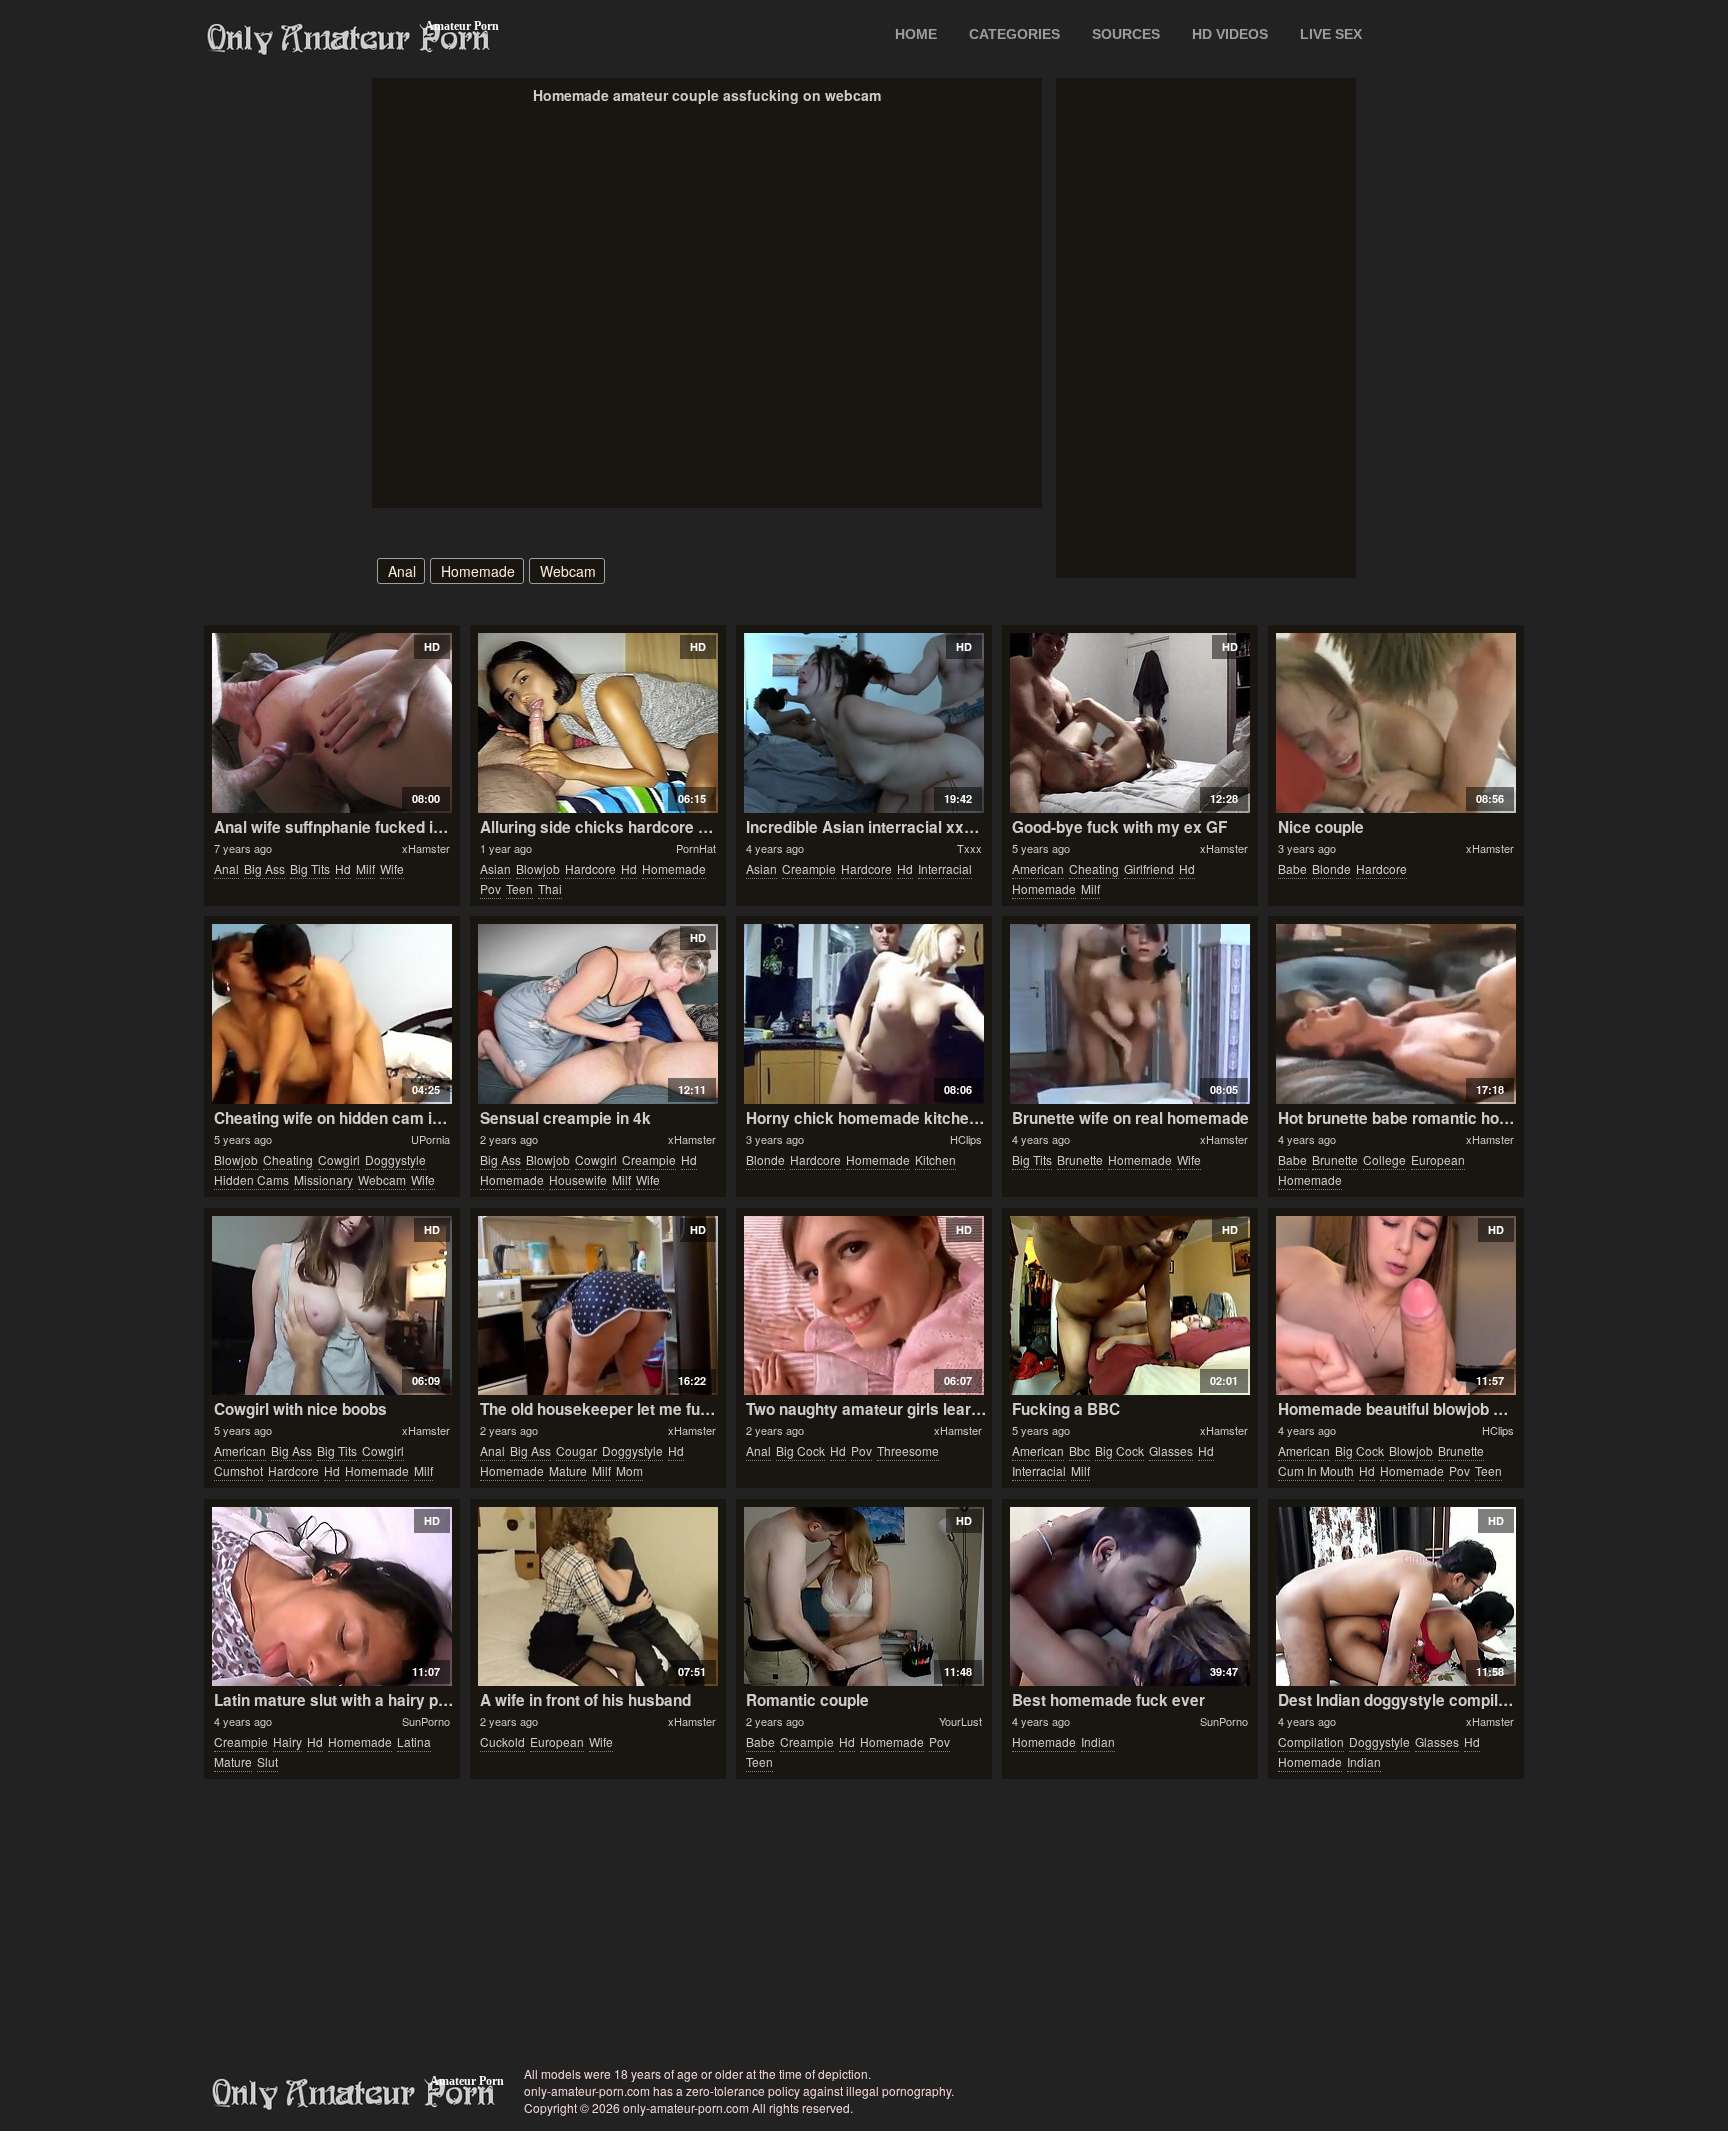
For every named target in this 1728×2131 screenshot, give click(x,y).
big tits (310, 868)
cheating (1094, 868)
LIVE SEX (1331, 34)
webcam (568, 571)
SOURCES (1126, 34)
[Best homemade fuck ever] (1129, 1597)
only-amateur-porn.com (354, 2094)
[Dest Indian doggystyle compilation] (1395, 1597)
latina (414, 1741)
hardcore (590, 868)
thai (550, 888)
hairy (287, 1741)
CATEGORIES (1014, 34)
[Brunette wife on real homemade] (1129, 1014)
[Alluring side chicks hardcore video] (597, 723)
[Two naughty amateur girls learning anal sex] (863, 1306)
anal (402, 571)
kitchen (935, 1159)
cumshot (238, 1470)
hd (343, 868)
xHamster (426, 848)
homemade (478, 571)
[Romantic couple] (863, 1597)
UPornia (430, 1139)
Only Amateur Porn (349, 39)
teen (519, 888)
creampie (809, 868)
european (1438, 1159)
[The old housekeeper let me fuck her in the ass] (597, 1306)
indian (1098, 1741)
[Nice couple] (1395, 723)
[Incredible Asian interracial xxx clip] (863, 723)
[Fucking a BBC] (1129, 1306)
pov (490, 888)
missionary (323, 1179)
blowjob (538, 868)
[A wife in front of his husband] (597, 1597)
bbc (1079, 1450)
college (1384, 1159)
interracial (945, 868)
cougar (576, 1450)
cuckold (502, 1741)
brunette (1080, 1159)
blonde (1331, 868)
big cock (800, 1450)
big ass (264, 868)
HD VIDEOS (1230, 34)
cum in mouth (1316, 1470)
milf (365, 868)
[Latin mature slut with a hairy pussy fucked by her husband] (331, 1597)
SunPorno (426, 1721)
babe (1292, 868)
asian (495, 868)
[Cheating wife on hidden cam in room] (331, 1014)
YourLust (960, 1721)
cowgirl (339, 1159)
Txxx (969, 848)
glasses (1171, 1450)
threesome (908, 1450)
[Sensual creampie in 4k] (597, 1014)
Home (916, 34)
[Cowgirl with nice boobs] (331, 1306)
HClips (966, 1139)
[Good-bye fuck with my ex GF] (1129, 723)
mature (568, 1470)
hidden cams (251, 1179)
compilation (1311, 1741)
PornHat (696, 848)
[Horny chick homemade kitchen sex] (863, 1014)
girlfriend (1149, 868)
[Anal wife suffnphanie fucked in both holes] (331, 723)
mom (629, 1470)
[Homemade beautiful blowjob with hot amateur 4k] (1395, 1306)
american (1038, 868)
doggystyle (395, 1159)
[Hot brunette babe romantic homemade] (1395, 1014)
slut (267, 1761)
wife (392, 868)
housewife (578, 1179)
